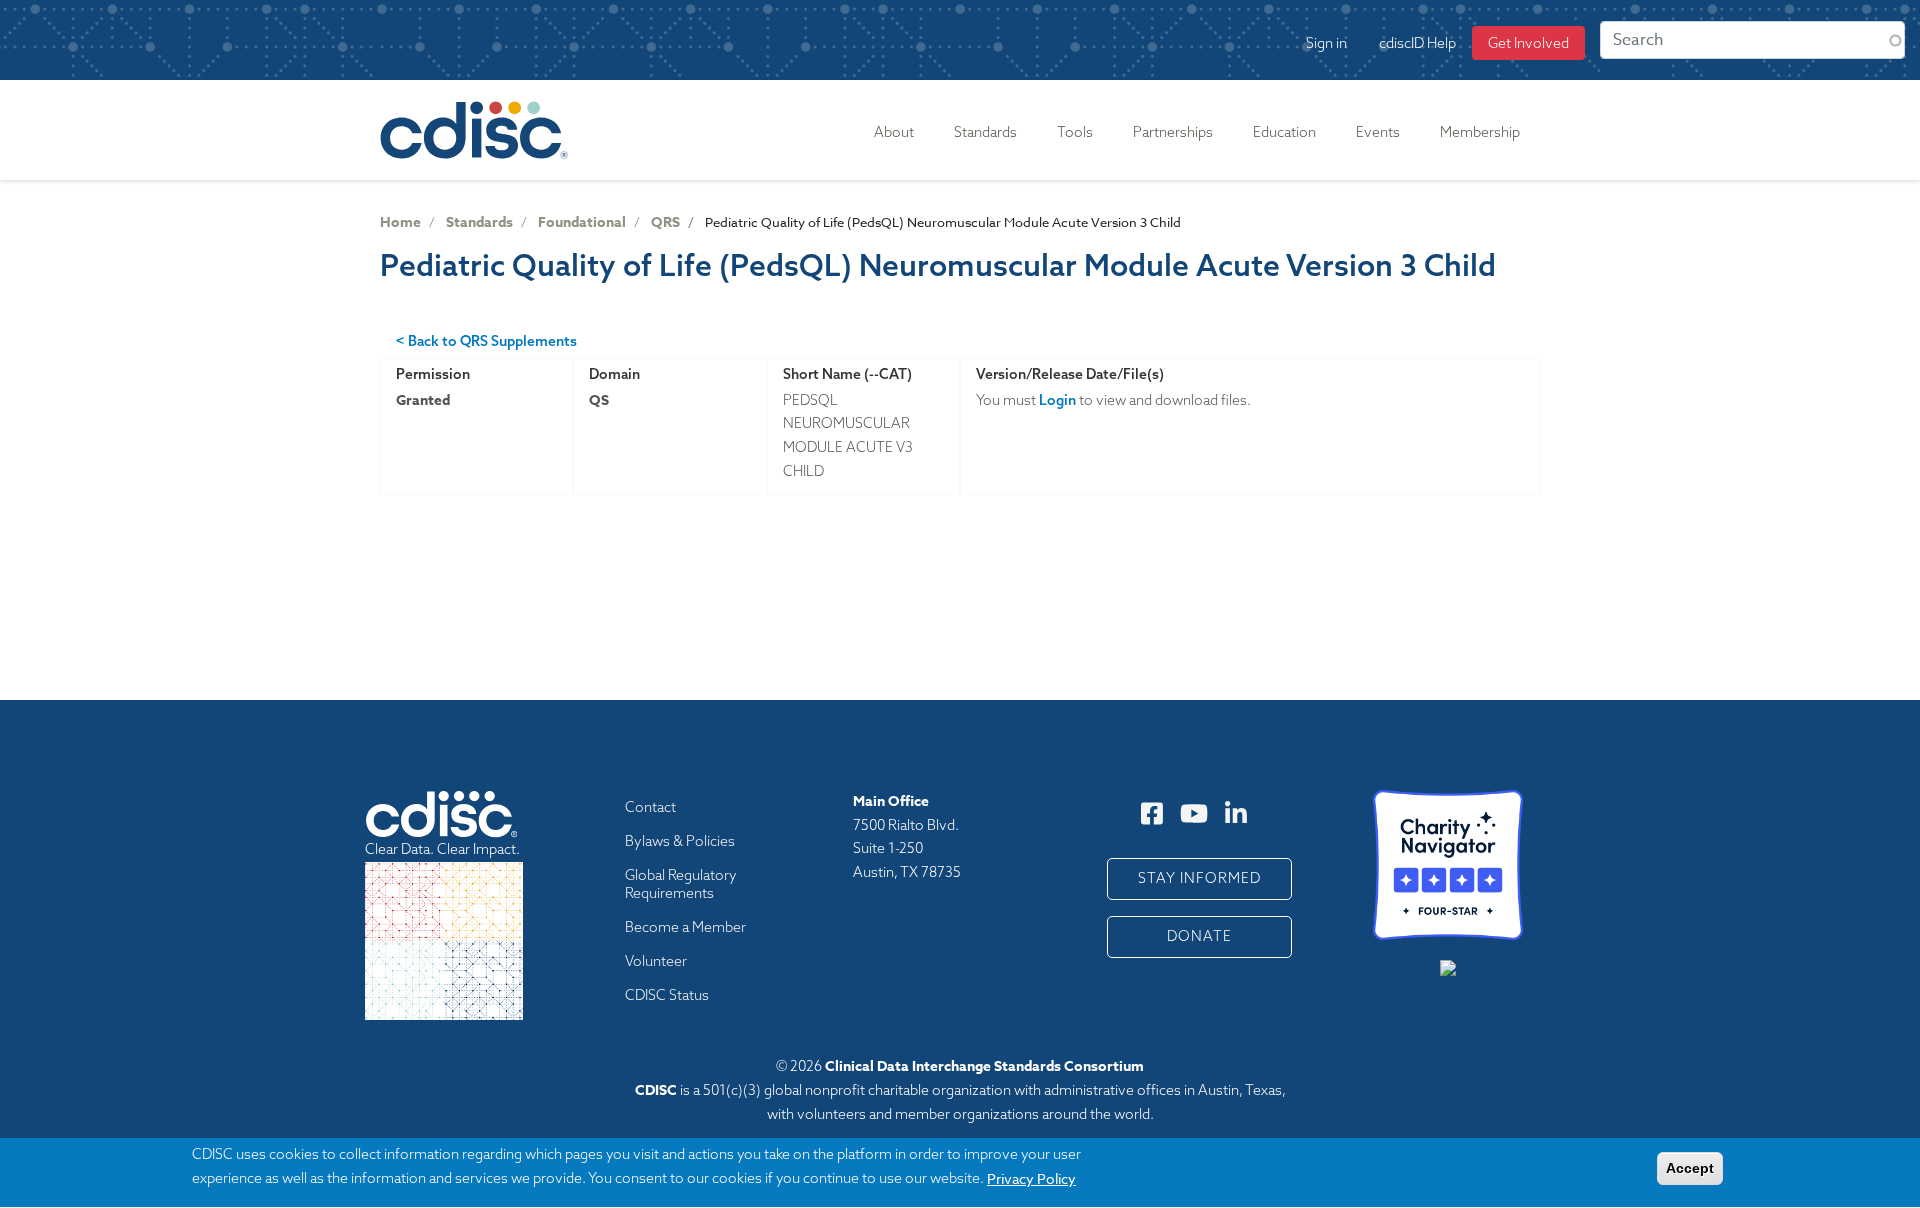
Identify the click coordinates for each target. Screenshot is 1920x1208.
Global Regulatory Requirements (681, 884)
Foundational (582, 222)
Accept (1690, 1168)
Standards (479, 222)
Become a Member (685, 927)
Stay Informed (1199, 878)
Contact (650, 807)
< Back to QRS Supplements (486, 341)
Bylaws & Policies (680, 841)
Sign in (1326, 43)
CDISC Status (667, 995)
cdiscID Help (1417, 43)
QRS (665, 222)
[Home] (478, 130)
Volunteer (656, 961)
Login (1057, 400)
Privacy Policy (1031, 1178)
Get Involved (1528, 43)
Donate (1199, 936)
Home (400, 222)
